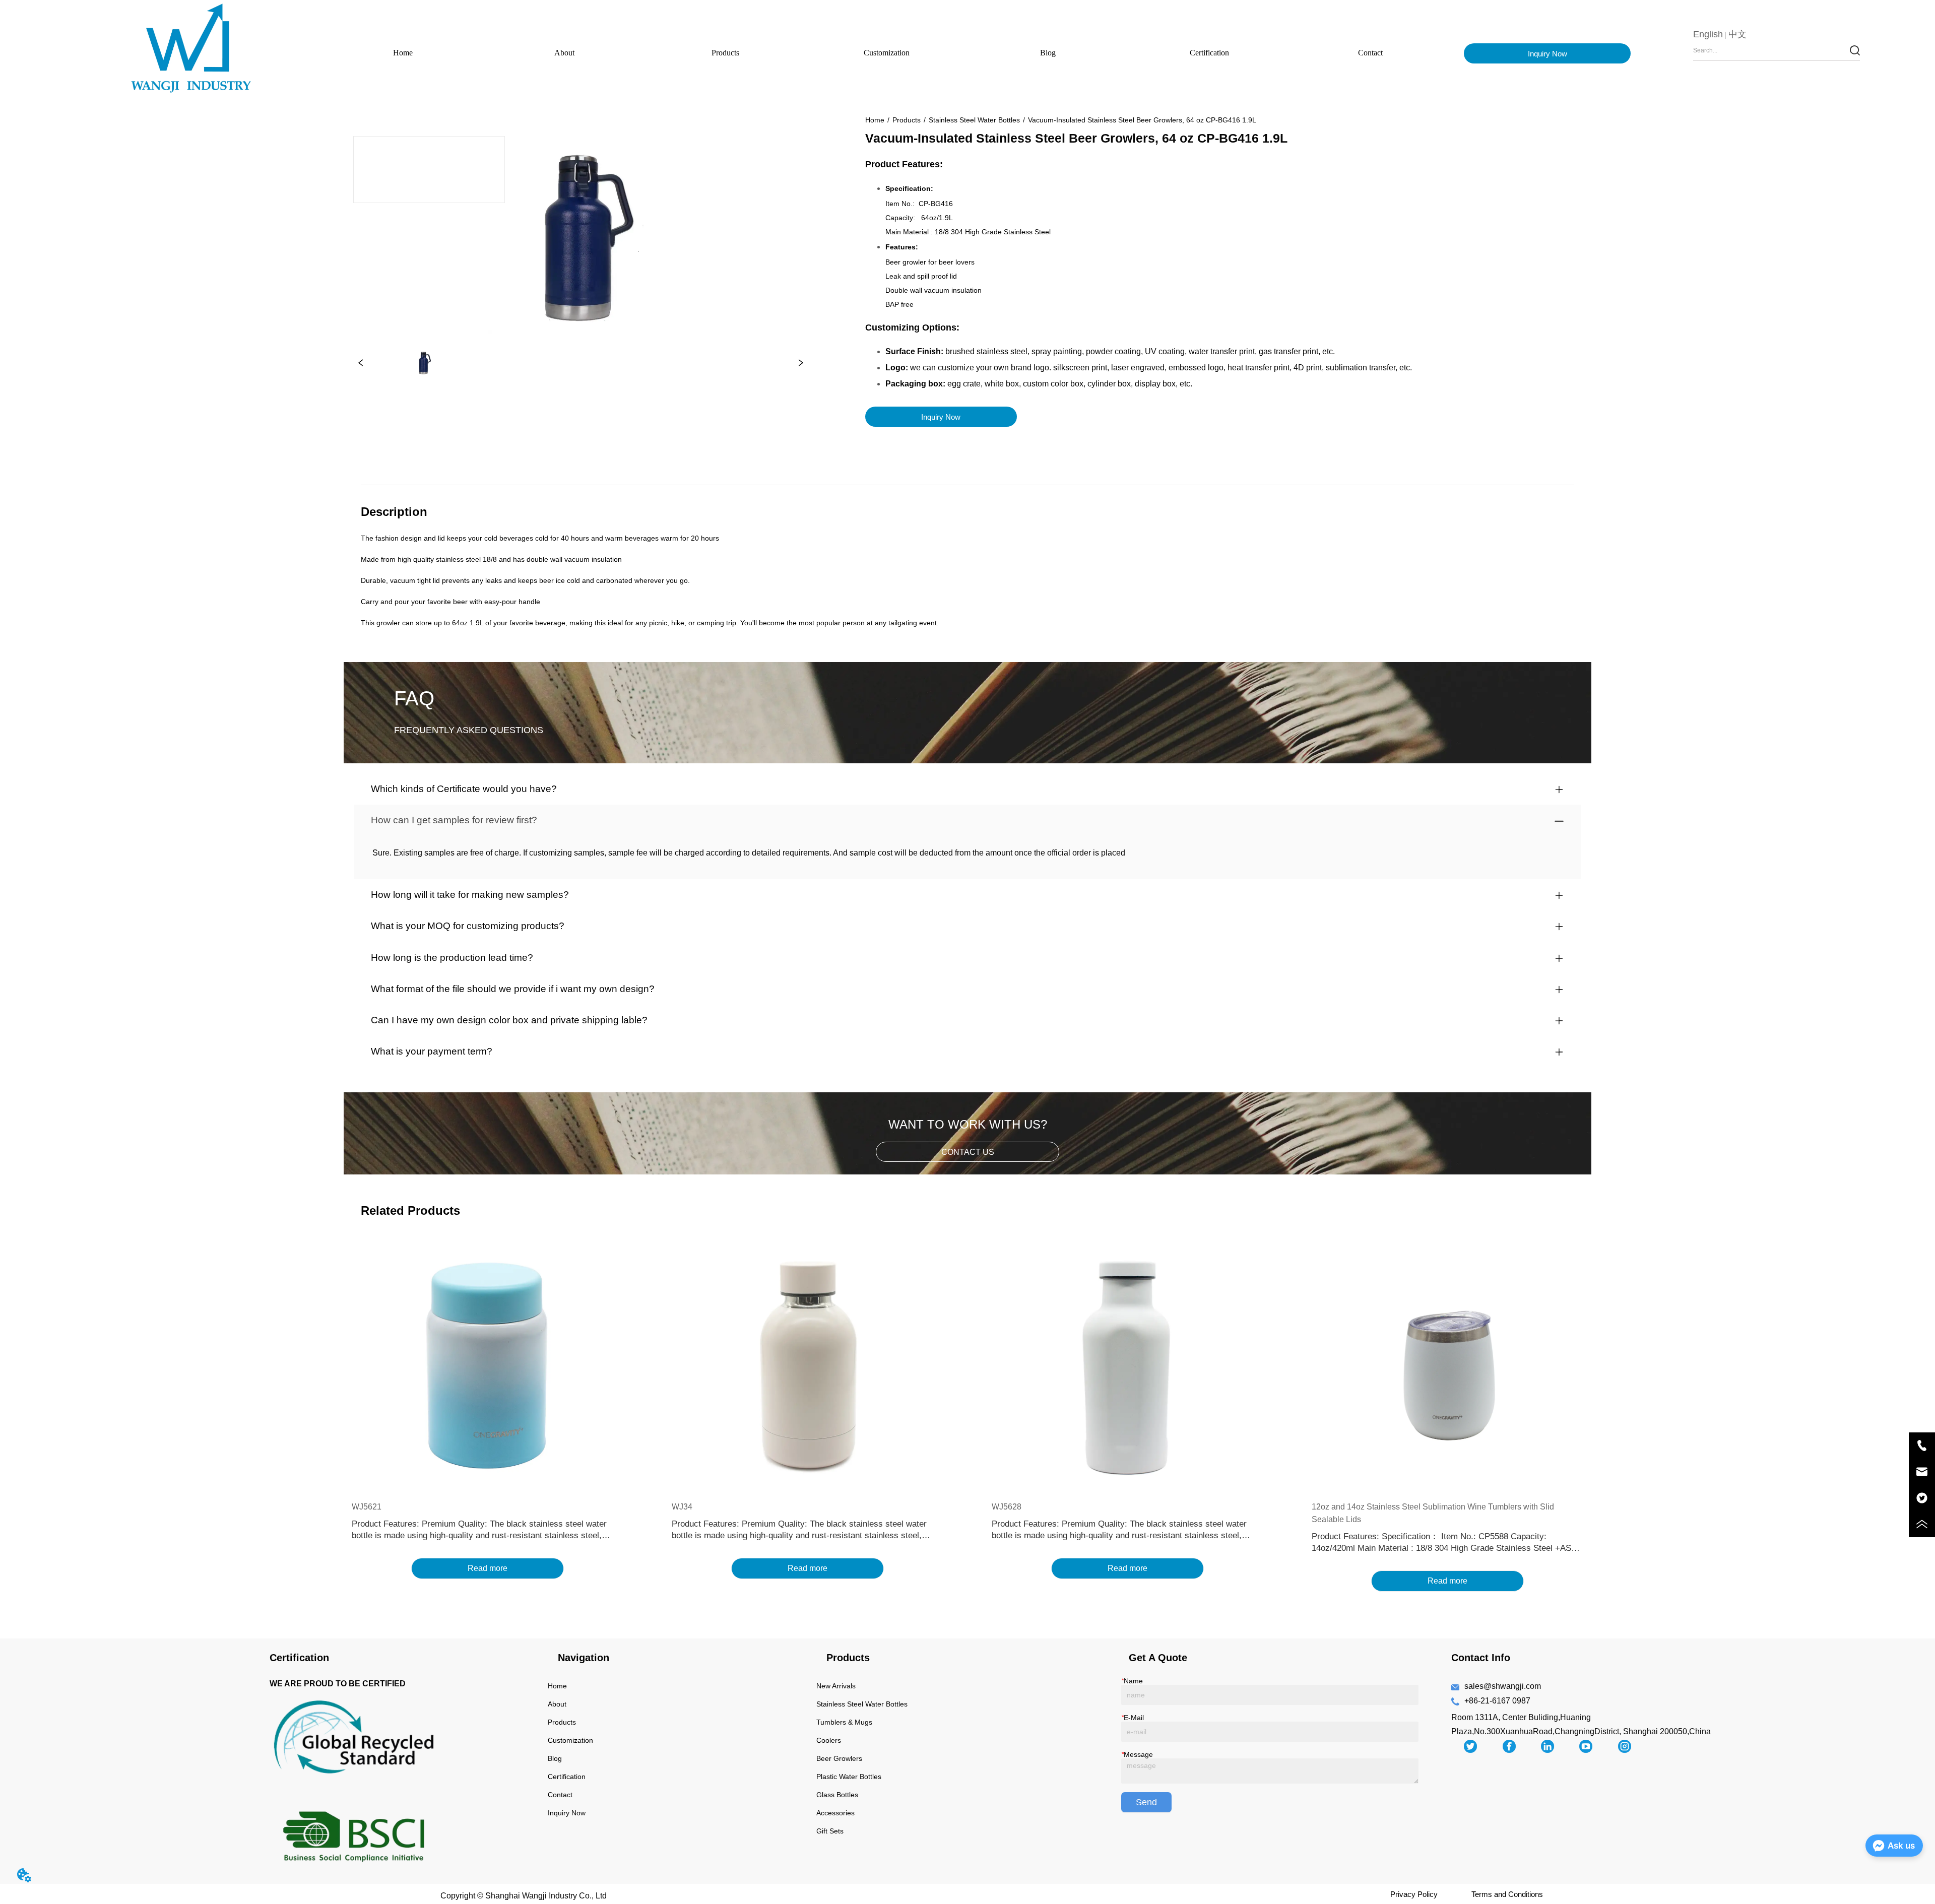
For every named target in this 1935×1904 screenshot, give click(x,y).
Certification (1209, 53)
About (564, 53)
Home (403, 53)
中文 (1737, 34)
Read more (488, 1568)
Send (1146, 1802)
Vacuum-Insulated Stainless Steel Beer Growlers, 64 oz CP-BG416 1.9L (1142, 120)
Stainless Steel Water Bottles (974, 120)
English (1708, 34)
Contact (1370, 53)
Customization (887, 53)
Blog (1048, 53)
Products (725, 53)
